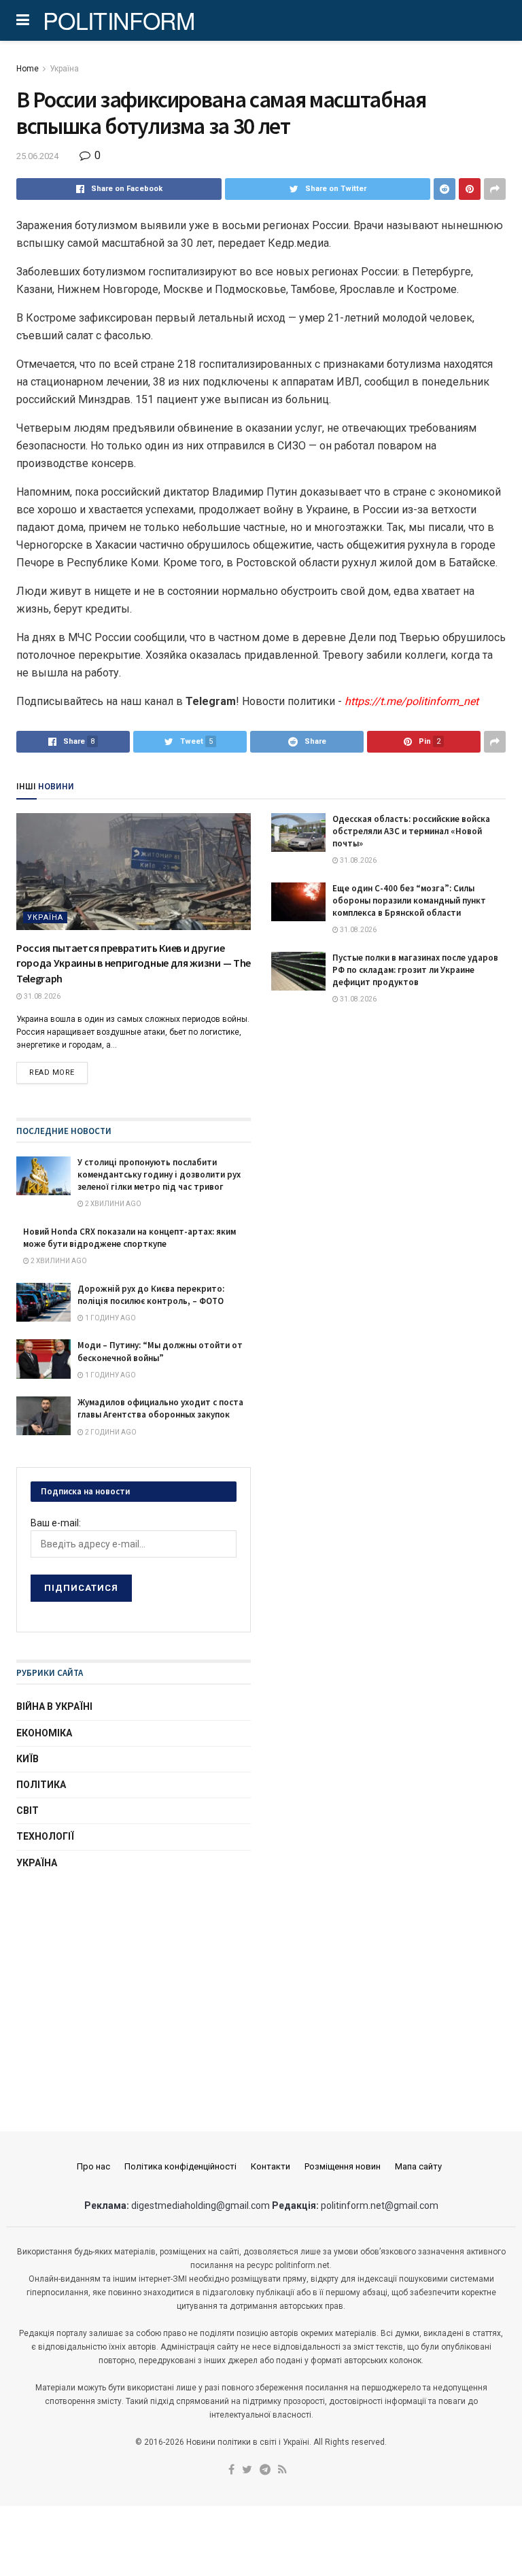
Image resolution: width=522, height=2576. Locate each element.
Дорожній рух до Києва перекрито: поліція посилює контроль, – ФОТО (151, 1295)
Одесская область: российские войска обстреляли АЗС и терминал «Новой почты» (411, 831)
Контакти (271, 2166)
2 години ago (110, 1432)
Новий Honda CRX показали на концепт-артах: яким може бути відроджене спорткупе (129, 1238)
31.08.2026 (41, 996)
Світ (28, 1810)
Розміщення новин (343, 2166)
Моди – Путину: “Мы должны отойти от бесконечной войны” (160, 1351)
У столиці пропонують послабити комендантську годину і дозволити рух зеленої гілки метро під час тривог (159, 1174)
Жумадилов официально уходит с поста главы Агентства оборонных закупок (160, 1408)
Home (28, 69)
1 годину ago (110, 1318)
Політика (41, 1785)
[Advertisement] (134, 1988)
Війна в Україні (54, 1706)
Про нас (93, 2166)
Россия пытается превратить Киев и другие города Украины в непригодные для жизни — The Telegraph (134, 963)
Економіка (44, 1733)
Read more (52, 1072)
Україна (64, 69)
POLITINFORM (119, 20)
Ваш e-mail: (56, 1523)
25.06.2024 (37, 156)
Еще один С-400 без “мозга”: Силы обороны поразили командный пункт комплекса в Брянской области (409, 900)
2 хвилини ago (112, 1204)
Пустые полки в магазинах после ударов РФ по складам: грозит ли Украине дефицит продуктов (415, 970)
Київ (28, 1759)
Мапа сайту (418, 2166)
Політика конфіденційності (180, 2166)
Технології (45, 1836)
